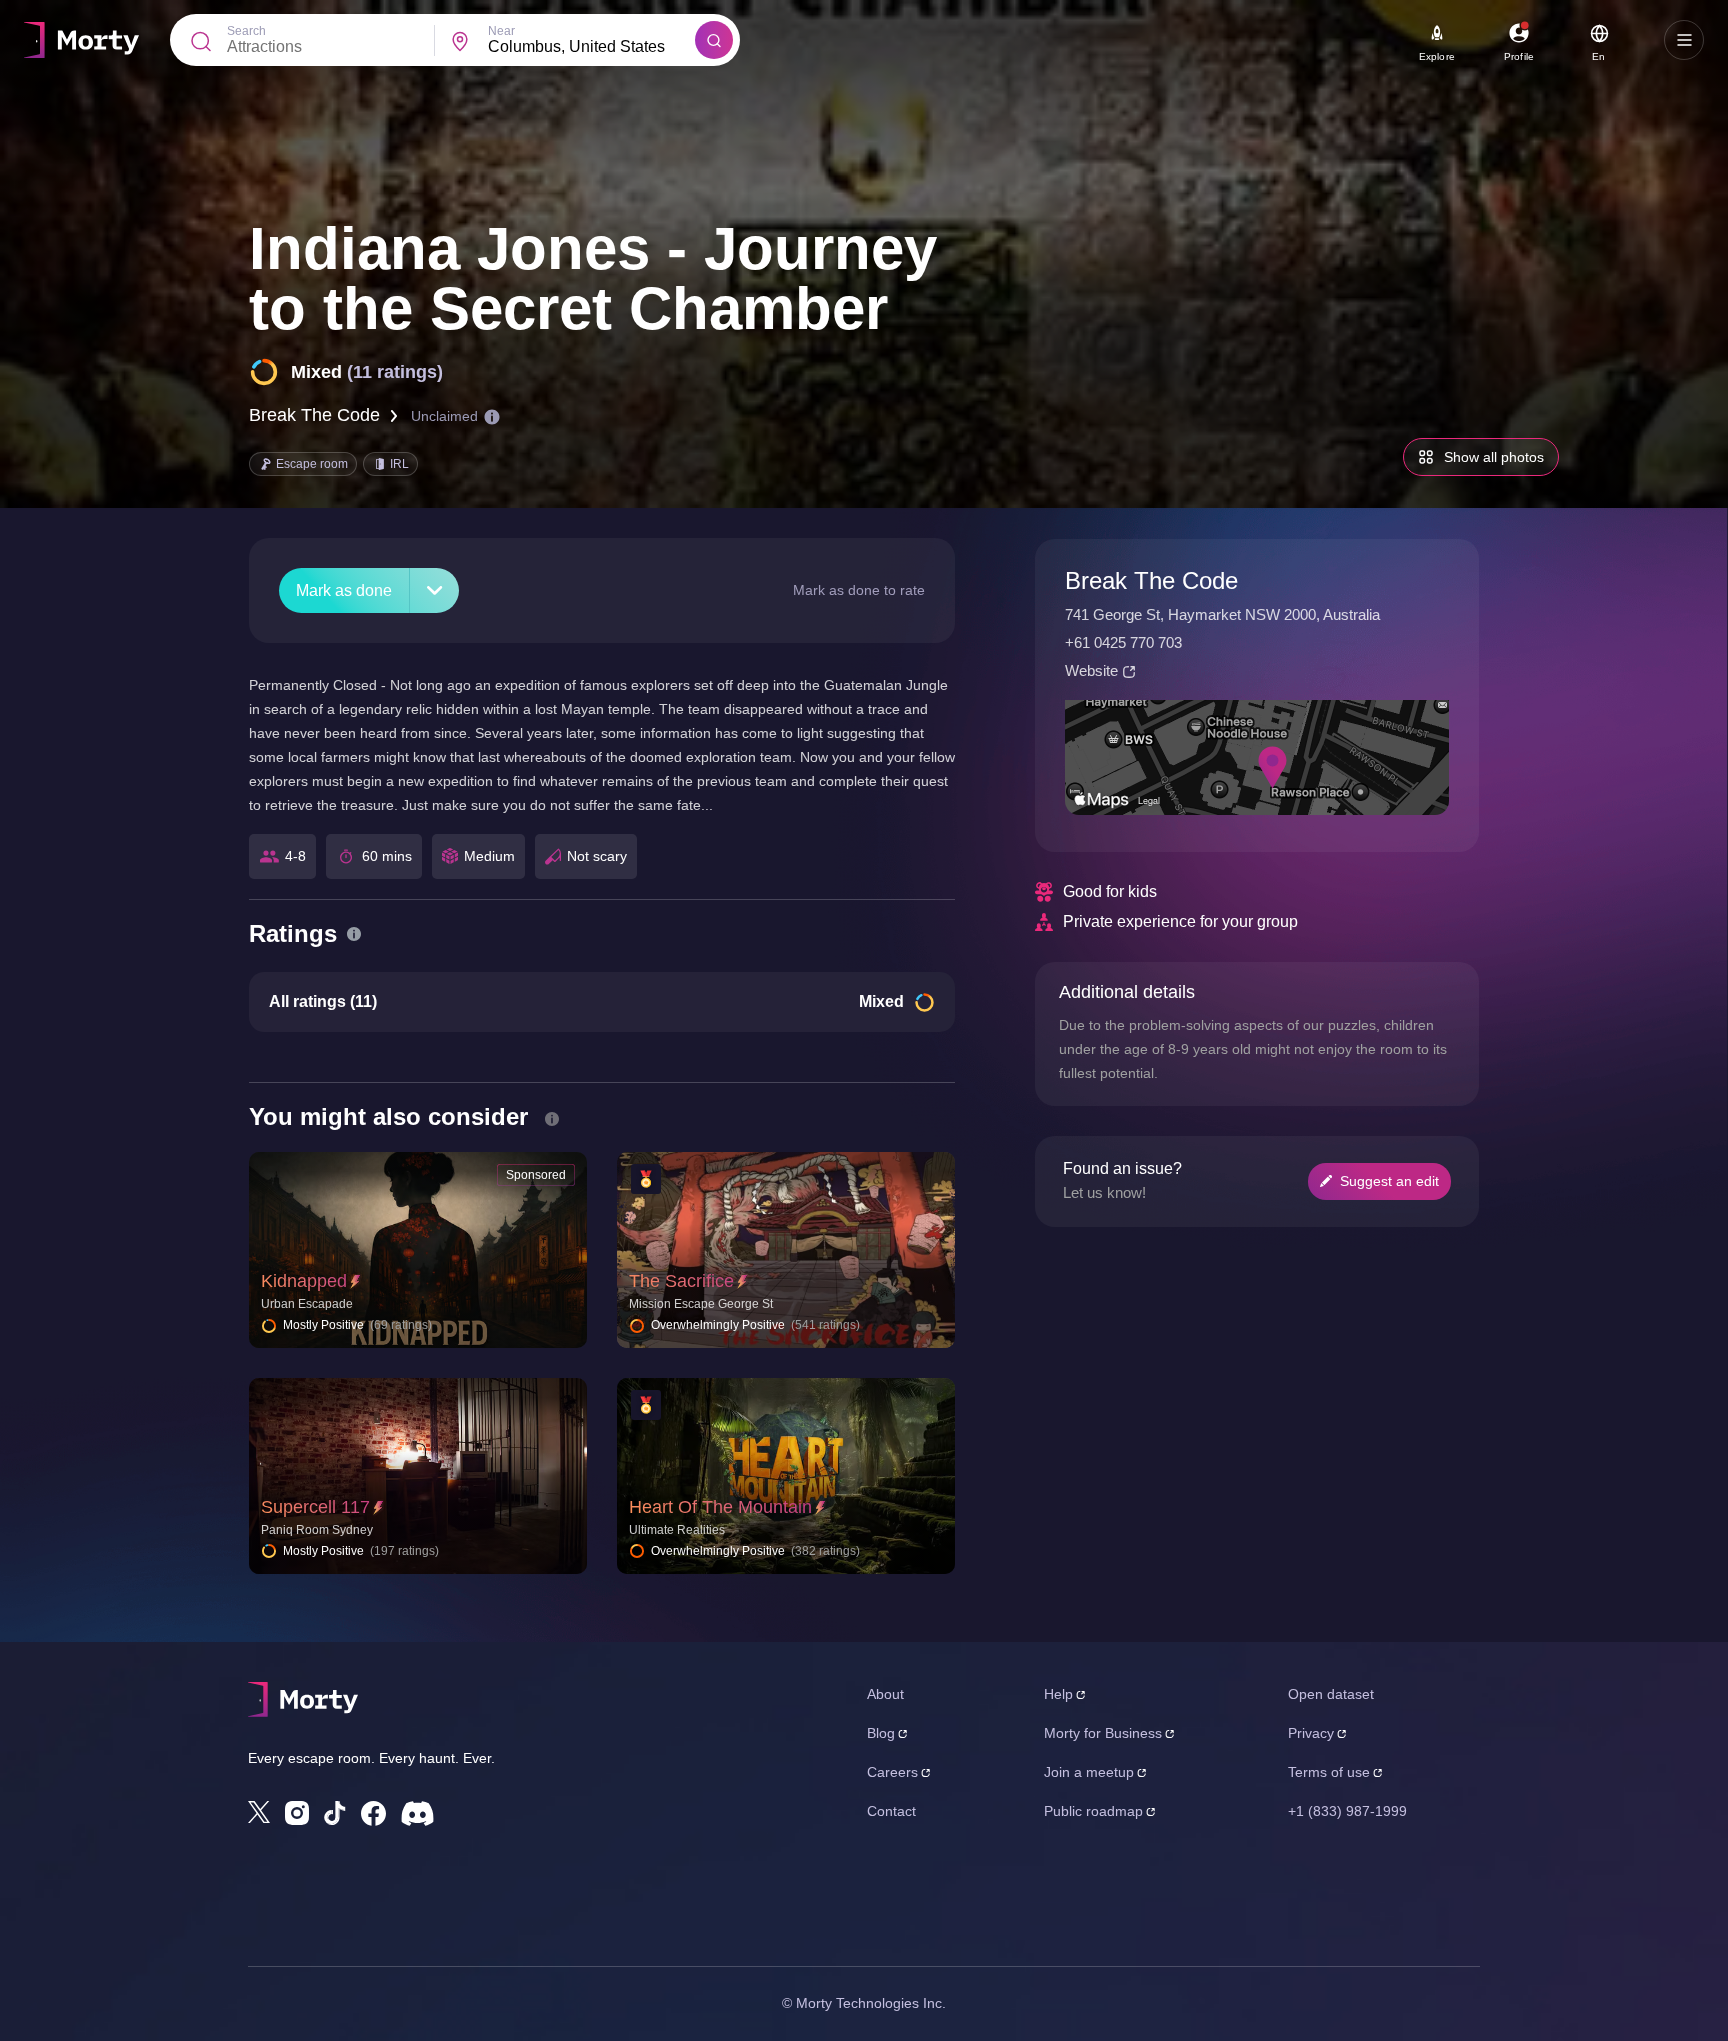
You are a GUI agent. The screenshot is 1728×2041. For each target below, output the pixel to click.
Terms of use (1329, 1772)
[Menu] (1684, 40)
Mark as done (344, 590)
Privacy (1311, 1733)
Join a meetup (1089, 1772)
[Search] (714, 40)
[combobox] (591, 47)
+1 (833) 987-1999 (1347, 1811)
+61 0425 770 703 (1123, 642)
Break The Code (314, 415)
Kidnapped (304, 1281)
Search (246, 31)
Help (1058, 1694)
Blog (881, 1733)
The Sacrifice (681, 1281)
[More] (434, 590)
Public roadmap (1093, 1811)
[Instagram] (297, 1813)
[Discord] (417, 1813)
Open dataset (1331, 1694)
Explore (1437, 56)
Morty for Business (1103, 1733)
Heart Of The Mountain (720, 1507)
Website (1091, 670)
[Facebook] (373, 1813)
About (885, 1694)
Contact (891, 1811)
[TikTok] (335, 1813)
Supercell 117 (315, 1507)
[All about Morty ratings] (354, 934)
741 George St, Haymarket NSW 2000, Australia (1222, 614)
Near (501, 31)
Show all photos (1494, 457)
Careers (892, 1772)
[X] (259, 1812)
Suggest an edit (1389, 1181)
